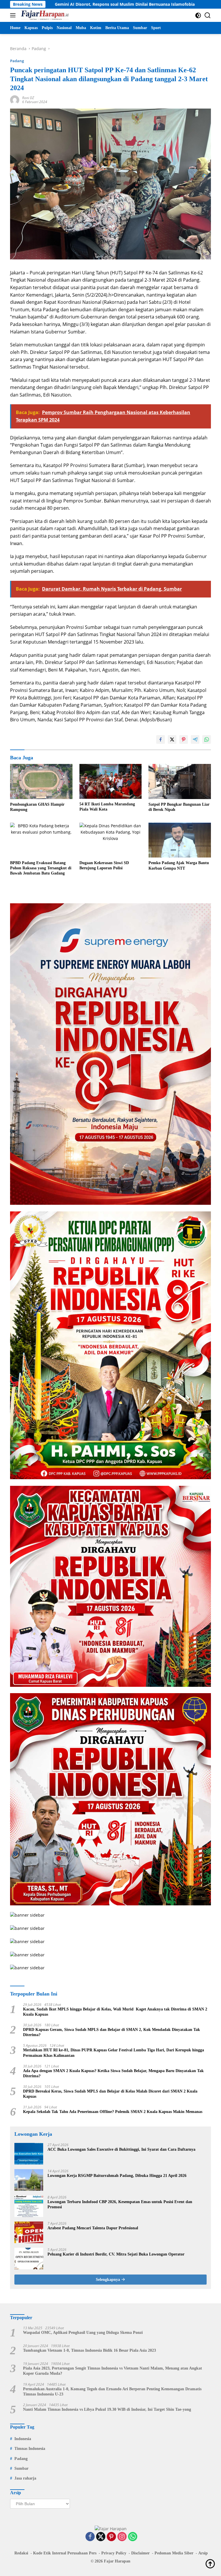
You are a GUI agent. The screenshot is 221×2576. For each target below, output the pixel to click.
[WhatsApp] (133, 2537)
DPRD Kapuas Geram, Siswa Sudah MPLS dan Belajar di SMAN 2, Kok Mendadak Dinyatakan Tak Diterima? (112, 2032)
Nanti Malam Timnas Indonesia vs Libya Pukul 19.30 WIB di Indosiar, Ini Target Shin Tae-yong (107, 2409)
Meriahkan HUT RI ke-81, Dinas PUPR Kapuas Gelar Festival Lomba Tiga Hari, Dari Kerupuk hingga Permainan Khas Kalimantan (114, 2053)
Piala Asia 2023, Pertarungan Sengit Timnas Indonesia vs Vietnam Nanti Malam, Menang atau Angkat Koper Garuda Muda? (113, 2371)
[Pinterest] (111, 2537)
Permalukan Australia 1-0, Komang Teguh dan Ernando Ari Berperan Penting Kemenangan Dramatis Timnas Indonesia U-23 (112, 2392)
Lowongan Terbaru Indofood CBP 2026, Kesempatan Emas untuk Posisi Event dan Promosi (120, 2204)
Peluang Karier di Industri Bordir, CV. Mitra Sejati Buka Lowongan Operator (116, 2254)
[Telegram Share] (195, 739)
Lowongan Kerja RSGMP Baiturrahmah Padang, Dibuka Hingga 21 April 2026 (117, 2176)
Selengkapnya (108, 2280)
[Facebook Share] (161, 739)
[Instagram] (122, 2537)
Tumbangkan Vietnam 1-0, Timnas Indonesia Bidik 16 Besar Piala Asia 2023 (89, 2350)
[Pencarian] (208, 15)
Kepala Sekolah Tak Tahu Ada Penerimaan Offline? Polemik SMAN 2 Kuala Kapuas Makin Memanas (113, 2112)
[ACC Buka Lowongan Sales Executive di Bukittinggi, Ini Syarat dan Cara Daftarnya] (29, 2154)
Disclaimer (140, 2553)
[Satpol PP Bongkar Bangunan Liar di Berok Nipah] (180, 781)
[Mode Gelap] (198, 15)
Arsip (203, 2553)
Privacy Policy (114, 2553)
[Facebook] (90, 2537)
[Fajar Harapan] (44, 15)
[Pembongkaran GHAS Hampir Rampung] (41, 781)
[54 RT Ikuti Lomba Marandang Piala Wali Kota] (111, 781)
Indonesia (23, 2439)
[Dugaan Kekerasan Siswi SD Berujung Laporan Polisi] (111, 840)
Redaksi (21, 2553)
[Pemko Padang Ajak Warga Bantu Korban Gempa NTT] (180, 840)
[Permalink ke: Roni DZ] (15, 99)
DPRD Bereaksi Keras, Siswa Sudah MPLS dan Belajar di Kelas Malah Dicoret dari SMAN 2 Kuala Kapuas (110, 2094)
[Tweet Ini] (172, 739)
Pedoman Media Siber (174, 2553)
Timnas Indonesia (30, 2449)
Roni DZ (28, 98)
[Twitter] (101, 2537)
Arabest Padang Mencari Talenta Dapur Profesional (93, 2228)
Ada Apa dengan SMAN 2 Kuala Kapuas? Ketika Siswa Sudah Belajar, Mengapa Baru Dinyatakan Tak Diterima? (113, 2073)
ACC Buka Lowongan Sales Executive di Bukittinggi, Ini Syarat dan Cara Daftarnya (121, 2149)
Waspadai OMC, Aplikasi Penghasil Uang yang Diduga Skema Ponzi (83, 2333)
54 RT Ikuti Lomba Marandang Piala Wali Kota (107, 807)
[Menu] (14, 15)
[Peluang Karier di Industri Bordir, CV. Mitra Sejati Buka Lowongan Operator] (29, 2259)
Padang (17, 61)
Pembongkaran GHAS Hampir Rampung (37, 807)
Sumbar (21, 2468)
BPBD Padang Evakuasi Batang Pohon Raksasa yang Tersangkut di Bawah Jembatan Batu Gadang (41, 868)
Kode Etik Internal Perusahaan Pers (65, 2553)
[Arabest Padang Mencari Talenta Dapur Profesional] (29, 2232)
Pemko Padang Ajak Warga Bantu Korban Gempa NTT (179, 865)
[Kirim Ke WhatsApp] (207, 739)
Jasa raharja (25, 2478)
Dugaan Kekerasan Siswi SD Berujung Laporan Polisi (104, 865)
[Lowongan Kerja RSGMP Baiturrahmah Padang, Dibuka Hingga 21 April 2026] (29, 2180)
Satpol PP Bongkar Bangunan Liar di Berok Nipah (179, 807)
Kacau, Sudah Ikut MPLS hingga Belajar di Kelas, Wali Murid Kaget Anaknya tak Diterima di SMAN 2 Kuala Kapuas (115, 2012)
